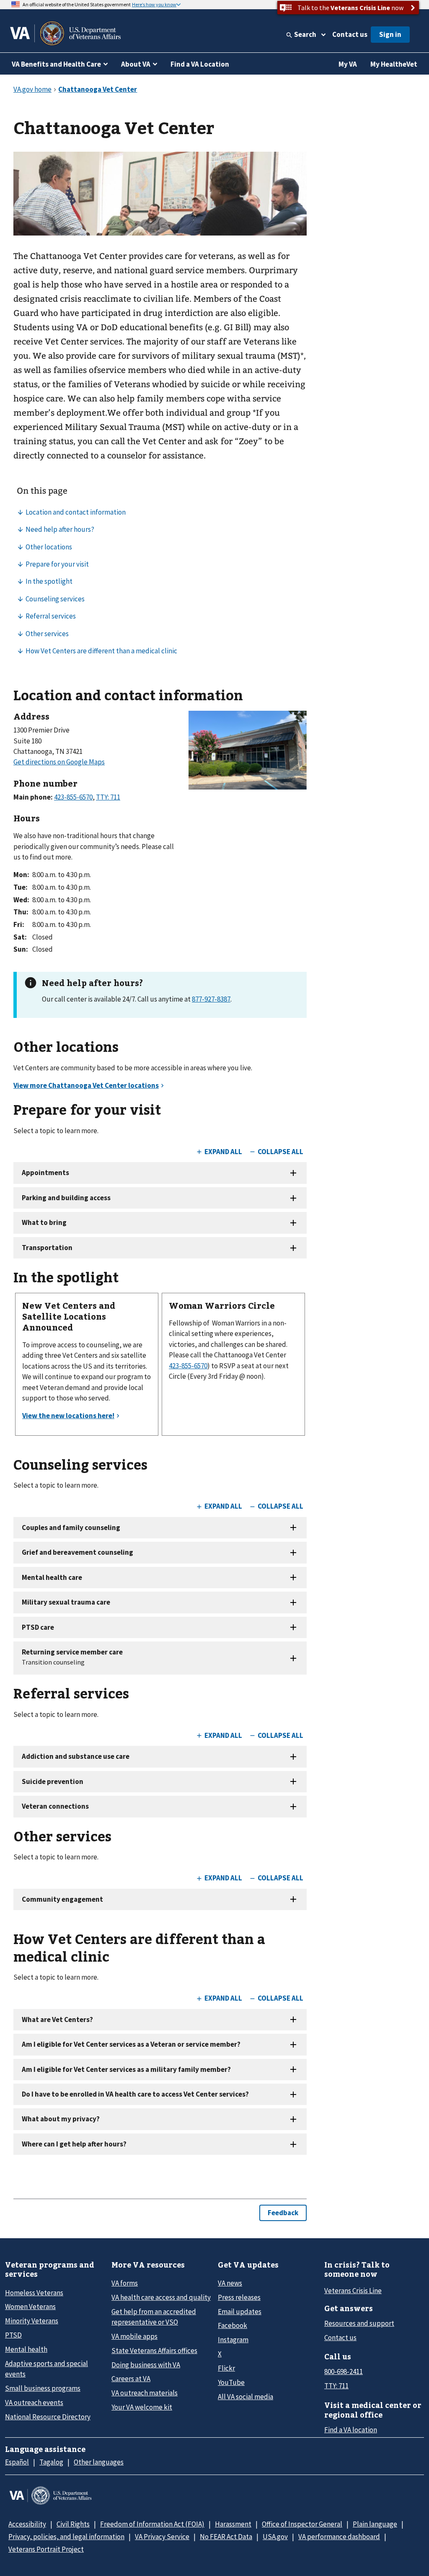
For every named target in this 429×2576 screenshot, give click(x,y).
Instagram (233, 2340)
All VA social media (246, 2397)
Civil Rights (73, 2524)
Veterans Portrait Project (46, 2549)
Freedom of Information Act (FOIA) (152, 2524)
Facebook (233, 2325)
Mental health (26, 2349)
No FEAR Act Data (226, 2537)
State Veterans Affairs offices (154, 2351)
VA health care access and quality (161, 2297)
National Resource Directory (48, 2417)
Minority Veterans (32, 2321)
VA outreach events (34, 2403)
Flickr (226, 2368)
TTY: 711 (336, 2386)
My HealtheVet (394, 64)
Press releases (239, 2297)
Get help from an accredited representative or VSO (154, 2317)
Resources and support (359, 2323)
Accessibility (27, 2524)
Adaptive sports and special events (47, 2369)
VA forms (125, 2283)
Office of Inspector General (302, 2524)
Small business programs (43, 2388)
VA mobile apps (134, 2336)
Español (17, 2462)
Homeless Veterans (34, 2293)
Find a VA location (351, 2430)
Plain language (375, 2524)
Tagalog (51, 2462)
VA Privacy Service (162, 2537)
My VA (348, 64)
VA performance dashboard (339, 2537)
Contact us (350, 34)
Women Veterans (30, 2307)
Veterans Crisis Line (353, 2291)
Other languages (99, 2462)
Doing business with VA (146, 2365)
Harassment (233, 2524)
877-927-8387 (211, 999)
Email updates (240, 2312)
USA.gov (275, 2537)
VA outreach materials (145, 2393)
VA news (230, 2283)
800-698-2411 (344, 2371)
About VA (136, 64)
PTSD (13, 2335)
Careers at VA (131, 2379)
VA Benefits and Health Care (56, 64)
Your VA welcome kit (142, 2407)
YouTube (231, 2382)
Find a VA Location (200, 64)
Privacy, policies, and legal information (66, 2537)
